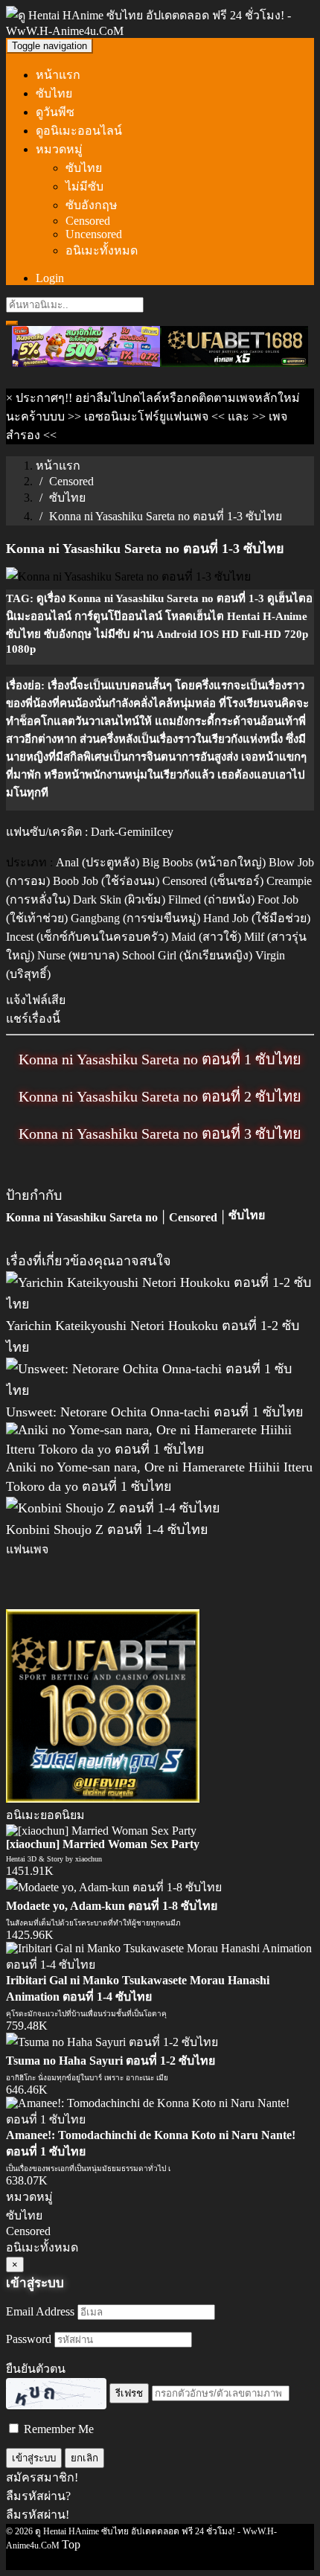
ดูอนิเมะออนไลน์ (79, 131)
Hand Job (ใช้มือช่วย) (257, 918)
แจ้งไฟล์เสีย (36, 1000)
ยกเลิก (84, 2458)
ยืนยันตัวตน (36, 2369)
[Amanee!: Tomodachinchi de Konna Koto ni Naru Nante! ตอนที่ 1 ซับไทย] (160, 2119)
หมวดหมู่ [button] (59, 149)
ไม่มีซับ (84, 186)
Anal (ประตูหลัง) (97, 862)
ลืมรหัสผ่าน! (38, 2515)
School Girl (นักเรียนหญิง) (187, 955)
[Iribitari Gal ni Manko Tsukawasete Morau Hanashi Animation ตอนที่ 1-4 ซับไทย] (160, 1965)
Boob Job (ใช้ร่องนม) (106, 881)
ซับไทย (54, 93)
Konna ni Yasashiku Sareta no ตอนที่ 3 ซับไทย (160, 1134)
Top (71, 2544)
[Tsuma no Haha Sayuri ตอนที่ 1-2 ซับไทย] (112, 2042)
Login (50, 278)
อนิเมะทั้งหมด (102, 250)
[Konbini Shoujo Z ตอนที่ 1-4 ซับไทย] (113, 1508)
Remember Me (57, 2429)
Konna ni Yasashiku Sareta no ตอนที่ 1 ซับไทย (160, 1059)
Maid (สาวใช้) (206, 937)
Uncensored (94, 234)
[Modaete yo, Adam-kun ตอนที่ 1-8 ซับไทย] (114, 1887)
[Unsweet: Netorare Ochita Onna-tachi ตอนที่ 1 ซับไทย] (160, 1390)
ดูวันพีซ (55, 112)
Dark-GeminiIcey (132, 832)
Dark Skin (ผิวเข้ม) (119, 899)
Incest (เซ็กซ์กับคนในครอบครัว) (87, 937)
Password (29, 2339)
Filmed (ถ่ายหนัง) (211, 899)
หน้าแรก (58, 75)
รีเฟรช (129, 2393)
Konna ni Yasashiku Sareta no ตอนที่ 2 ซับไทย (160, 1096)
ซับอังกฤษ (92, 205)
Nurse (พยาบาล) (78, 955)
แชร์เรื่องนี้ (33, 1019)
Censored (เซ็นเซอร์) (213, 881)
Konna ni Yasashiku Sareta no (82, 1217)
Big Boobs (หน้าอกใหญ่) (204, 862)
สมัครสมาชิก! (42, 2477)
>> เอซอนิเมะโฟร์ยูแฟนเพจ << (146, 416)
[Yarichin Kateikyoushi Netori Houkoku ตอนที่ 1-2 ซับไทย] (160, 1304)
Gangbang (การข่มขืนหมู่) (135, 918)
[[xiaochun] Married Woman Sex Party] (101, 1831)
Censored (88, 221)
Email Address (40, 2311)
